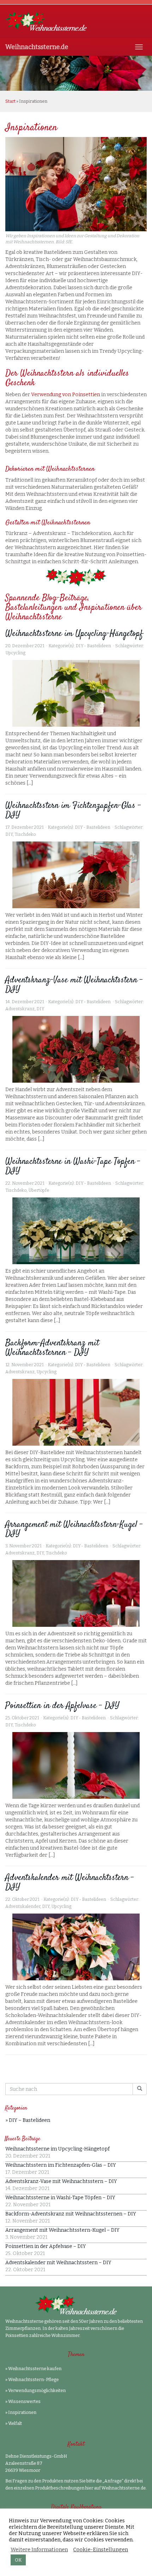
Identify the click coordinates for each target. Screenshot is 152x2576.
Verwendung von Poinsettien (66, 395)
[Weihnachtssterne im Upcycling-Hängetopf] (76, 693)
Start (10, 101)
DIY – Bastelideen (30, 2120)
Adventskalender (23, 1906)
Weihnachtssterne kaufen (35, 2369)
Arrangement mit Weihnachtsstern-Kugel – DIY (74, 1529)
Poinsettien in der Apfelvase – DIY (62, 1706)
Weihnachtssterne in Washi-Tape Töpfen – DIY (73, 1166)
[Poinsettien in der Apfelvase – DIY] (76, 1765)
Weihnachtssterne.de (37, 47)
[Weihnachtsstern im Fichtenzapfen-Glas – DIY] (76, 875)
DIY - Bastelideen (93, 646)
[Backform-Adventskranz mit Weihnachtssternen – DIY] (76, 1412)
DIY (9, 834)
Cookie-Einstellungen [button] (101, 2550)
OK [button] (18, 2560)
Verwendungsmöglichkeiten (37, 2391)
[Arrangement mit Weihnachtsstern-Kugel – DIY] (76, 1593)
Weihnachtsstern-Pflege (33, 2380)
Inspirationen (22, 2413)
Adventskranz (20, 1009)
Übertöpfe (39, 1190)
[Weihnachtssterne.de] (76, 21)
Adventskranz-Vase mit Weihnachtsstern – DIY (74, 985)
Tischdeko (25, 834)
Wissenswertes (24, 2402)
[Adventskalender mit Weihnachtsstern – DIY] (76, 1947)
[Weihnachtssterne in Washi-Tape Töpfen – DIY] (76, 1231)
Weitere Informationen (39, 2550)
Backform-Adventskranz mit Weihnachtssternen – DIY (52, 1348)
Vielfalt (15, 2423)
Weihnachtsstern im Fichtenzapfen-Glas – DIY (73, 810)
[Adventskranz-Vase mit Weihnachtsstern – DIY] (76, 1049)
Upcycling (15, 653)
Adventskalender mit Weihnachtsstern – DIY (70, 1882)
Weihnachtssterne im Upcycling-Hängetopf (74, 634)
